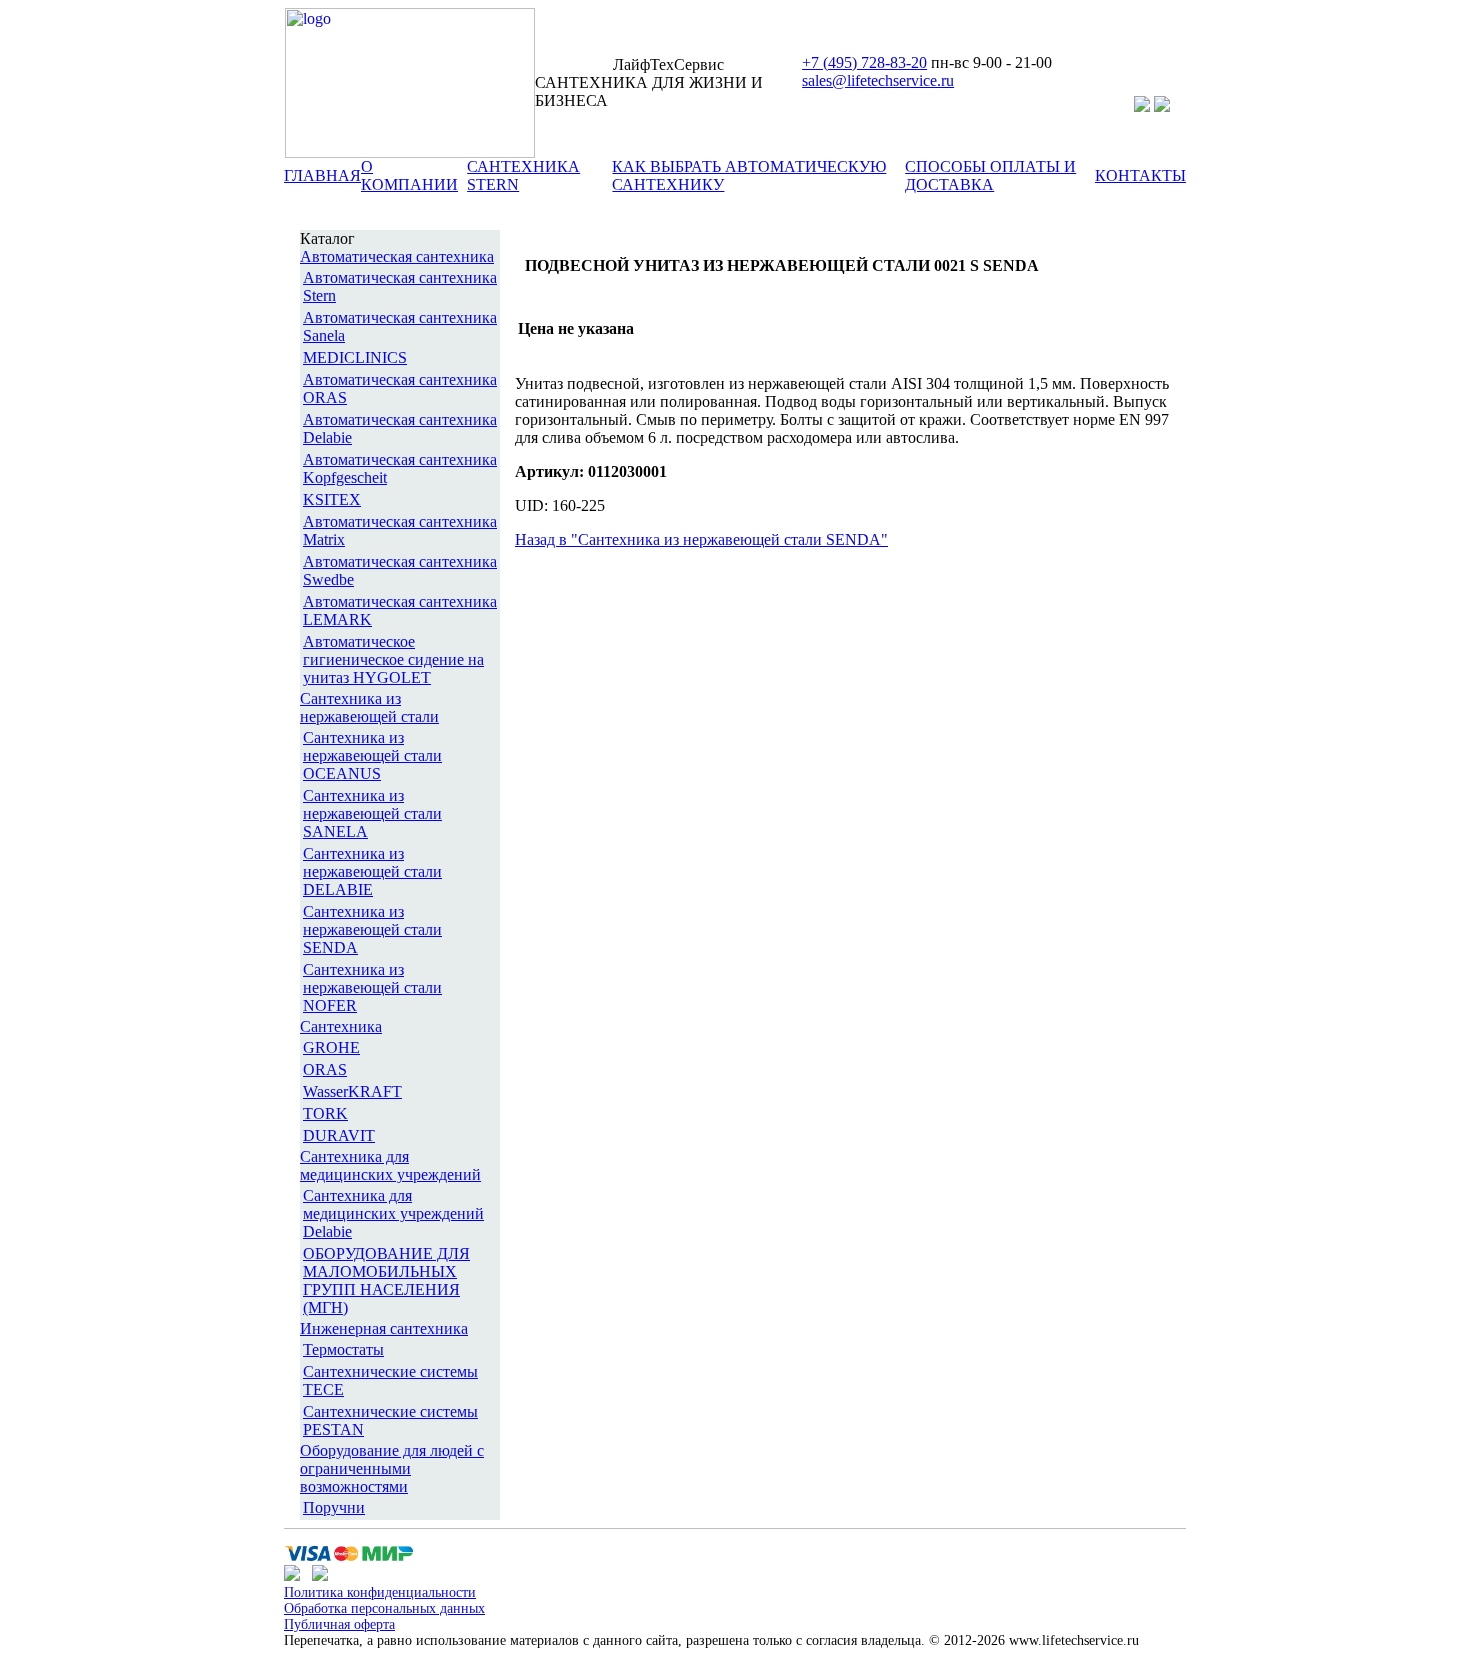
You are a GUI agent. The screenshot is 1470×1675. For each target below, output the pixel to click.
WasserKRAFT (352, 1091)
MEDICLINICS (355, 357)
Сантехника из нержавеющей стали (369, 707)
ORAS (325, 1069)
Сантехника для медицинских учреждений (390, 1165)
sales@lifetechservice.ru (878, 80)
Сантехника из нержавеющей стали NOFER (372, 987)
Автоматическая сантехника (397, 256)
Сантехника (341, 1026)
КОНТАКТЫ (1140, 175)
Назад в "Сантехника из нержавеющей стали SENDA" (701, 539)
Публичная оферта (339, 1624)
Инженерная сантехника (384, 1328)
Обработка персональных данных (384, 1608)
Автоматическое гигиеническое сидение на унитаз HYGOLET (393, 659)
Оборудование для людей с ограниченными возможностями (392, 1468)
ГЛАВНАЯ (322, 175)
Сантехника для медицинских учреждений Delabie (393, 1213)
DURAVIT (339, 1135)
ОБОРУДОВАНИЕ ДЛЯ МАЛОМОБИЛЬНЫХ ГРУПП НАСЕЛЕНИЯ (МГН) (386, 1280)
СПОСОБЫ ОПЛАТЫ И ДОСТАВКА (990, 175)
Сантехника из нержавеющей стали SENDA (372, 929)
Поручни (334, 1507)
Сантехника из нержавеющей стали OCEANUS (372, 755)
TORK (325, 1113)
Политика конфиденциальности (380, 1592)
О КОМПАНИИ (409, 175)
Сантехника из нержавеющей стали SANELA (372, 813)
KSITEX (332, 499)
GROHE (331, 1047)
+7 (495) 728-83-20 (864, 62)
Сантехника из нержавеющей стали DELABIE (372, 871)
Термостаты (343, 1349)
